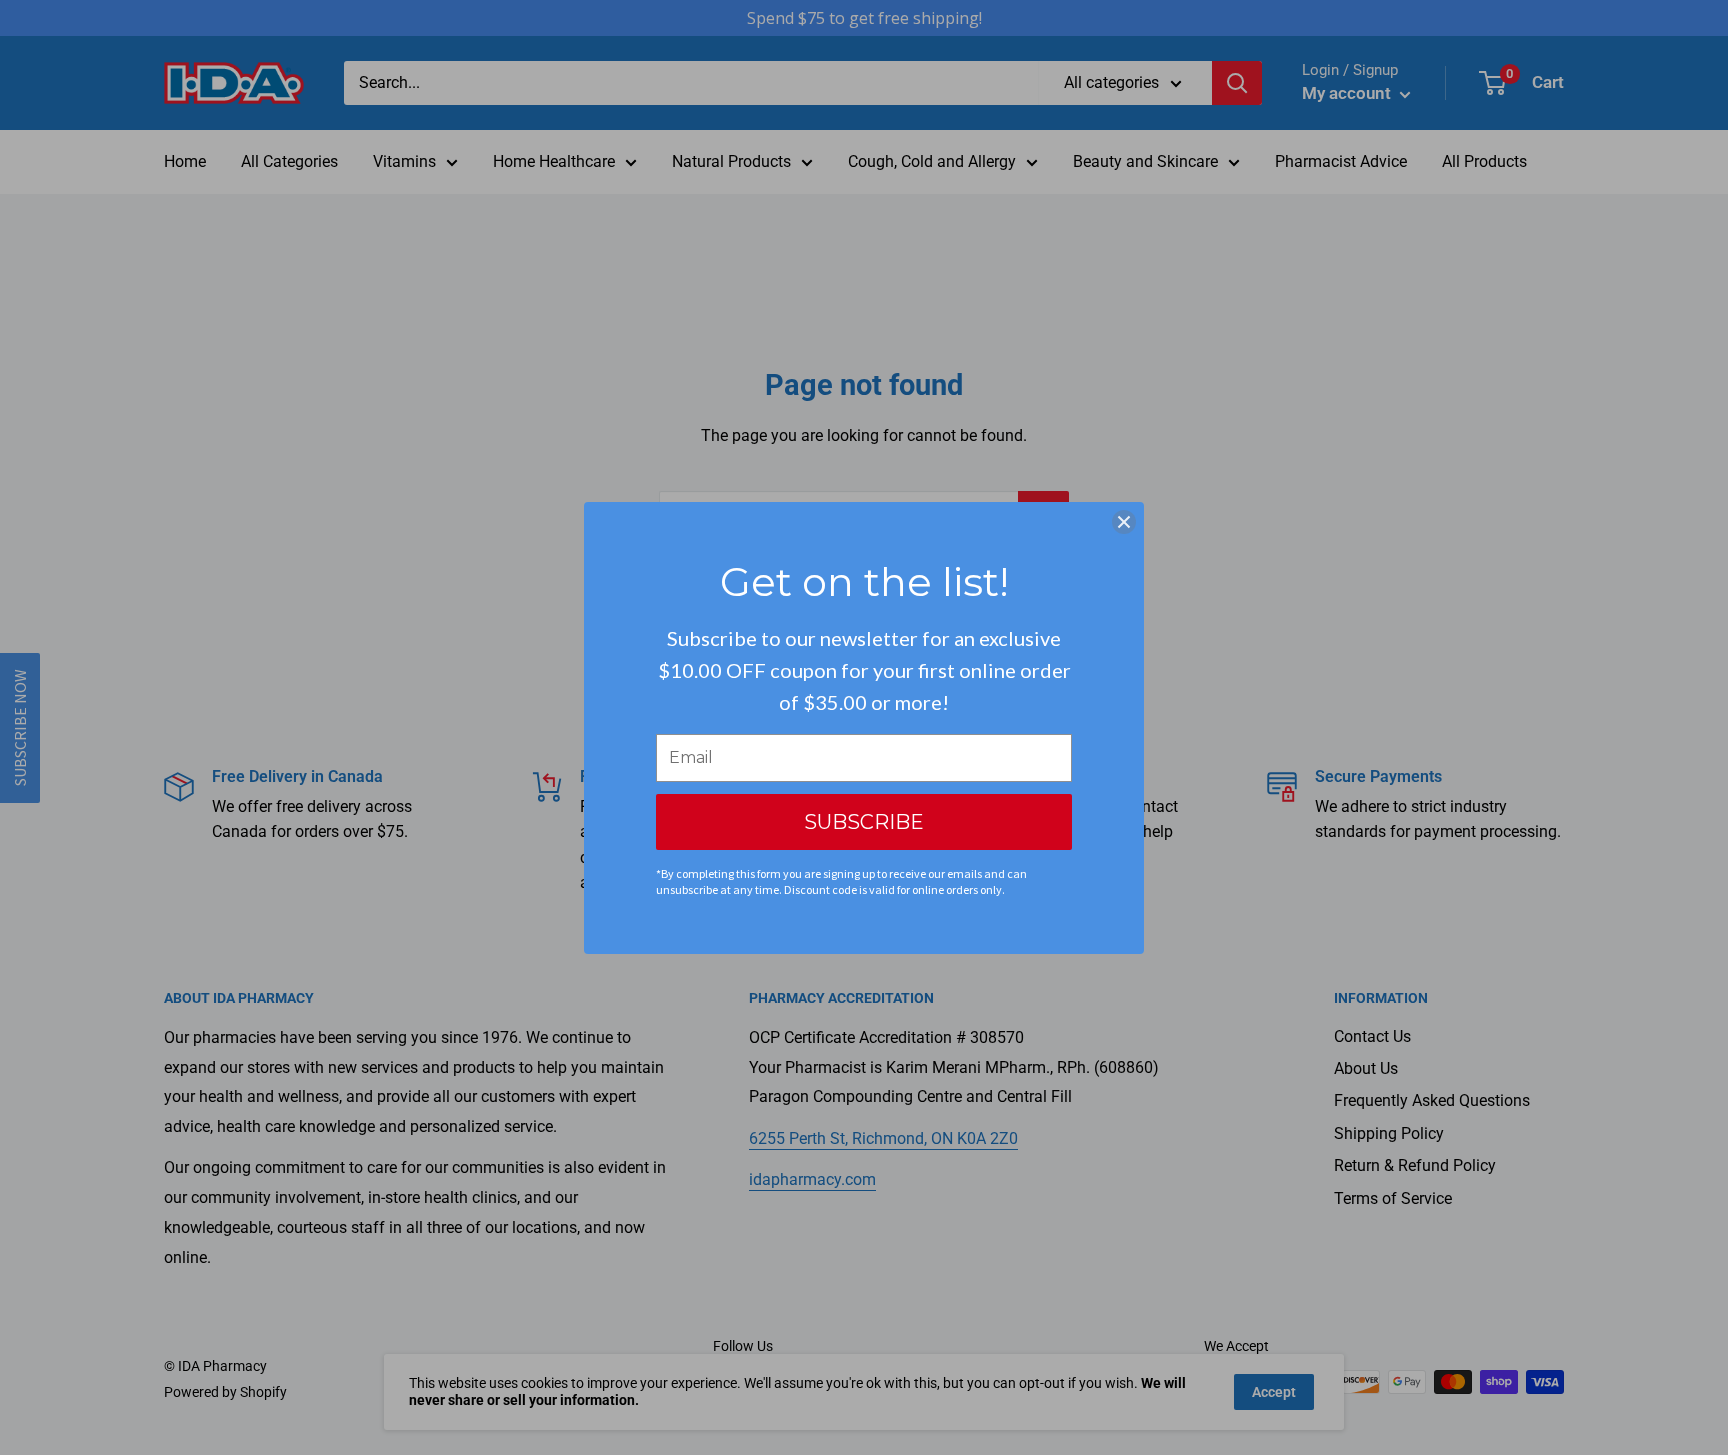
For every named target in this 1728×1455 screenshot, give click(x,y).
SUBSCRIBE (864, 822)
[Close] (1124, 522)
